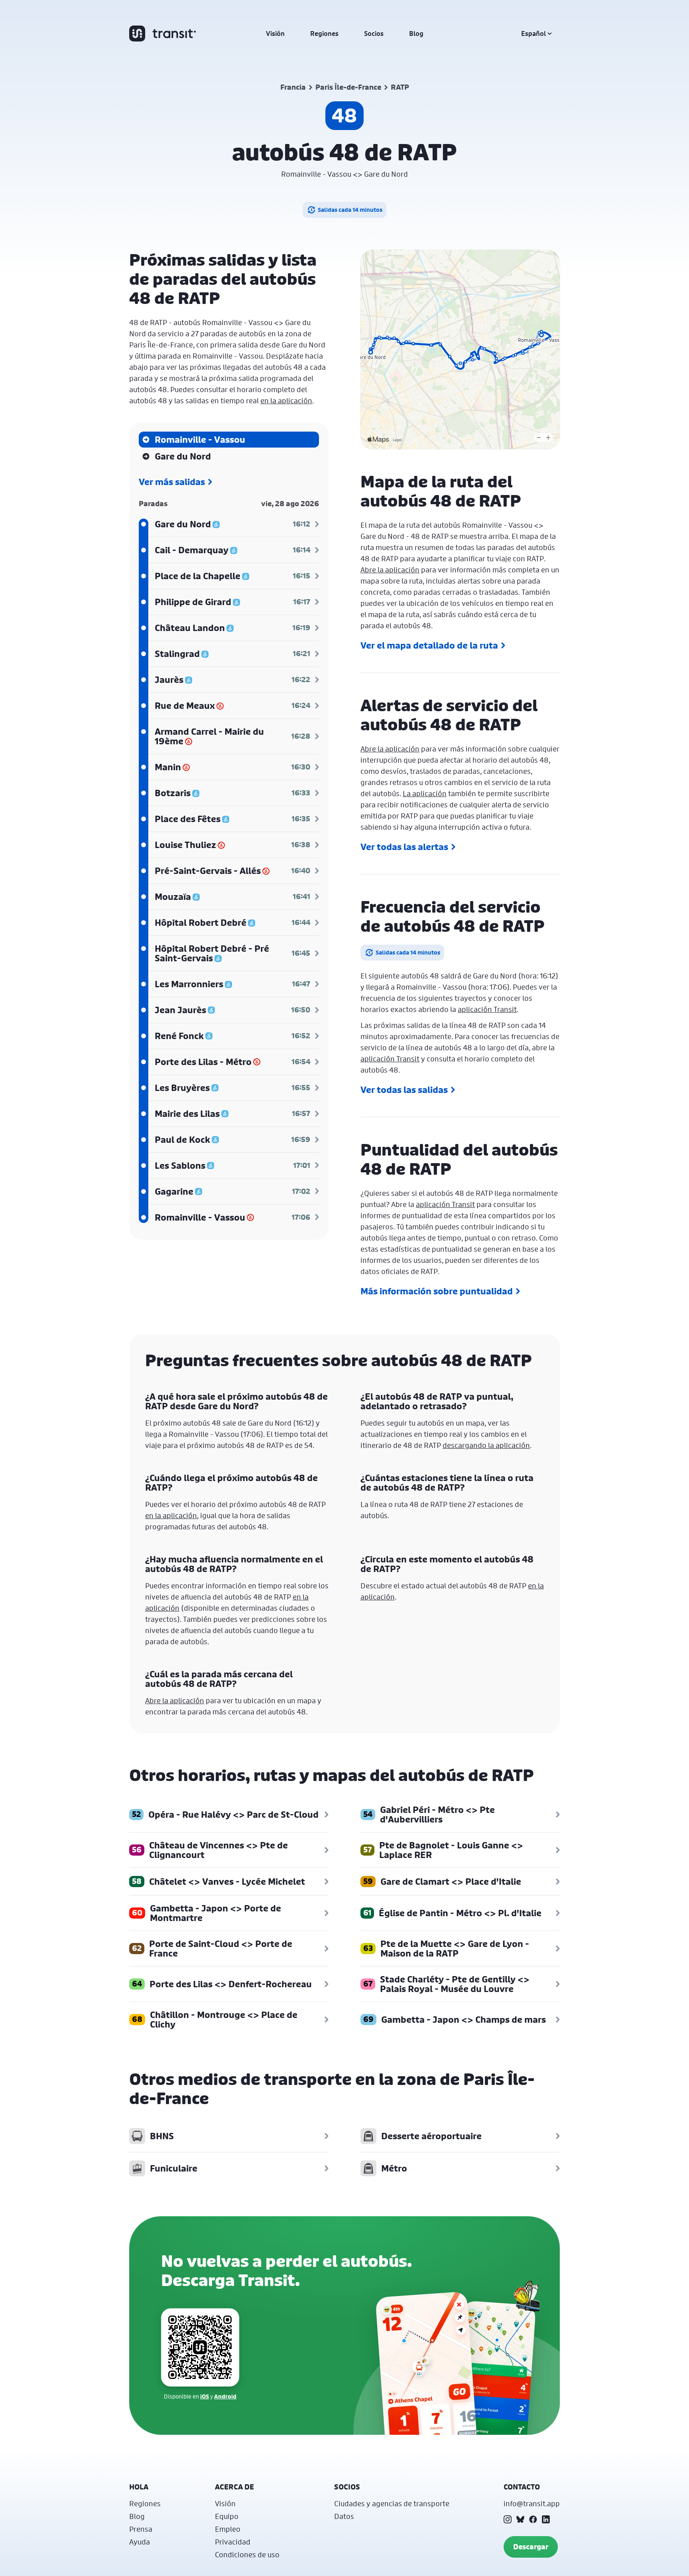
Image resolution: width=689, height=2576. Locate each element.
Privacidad (233, 2542)
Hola (139, 2487)
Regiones (324, 34)
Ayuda (140, 2542)
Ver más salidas (172, 482)
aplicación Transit (487, 1009)
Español (533, 34)
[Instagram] (508, 2519)
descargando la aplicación (486, 1445)
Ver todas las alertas (404, 847)
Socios (374, 34)
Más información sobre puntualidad (437, 1291)
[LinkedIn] (546, 2519)
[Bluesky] (520, 2519)
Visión (275, 34)
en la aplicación (286, 400)
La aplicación (425, 793)
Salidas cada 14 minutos (350, 210)
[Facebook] (533, 2519)
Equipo (227, 2516)
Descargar (531, 2547)
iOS (205, 2396)
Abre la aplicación (390, 570)
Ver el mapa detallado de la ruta (429, 645)
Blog (416, 34)
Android (225, 2396)
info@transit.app (532, 2503)
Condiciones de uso (247, 2554)
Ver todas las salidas (404, 1090)
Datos (344, 2516)
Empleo (228, 2529)
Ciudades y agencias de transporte (392, 2503)
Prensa (141, 2529)
